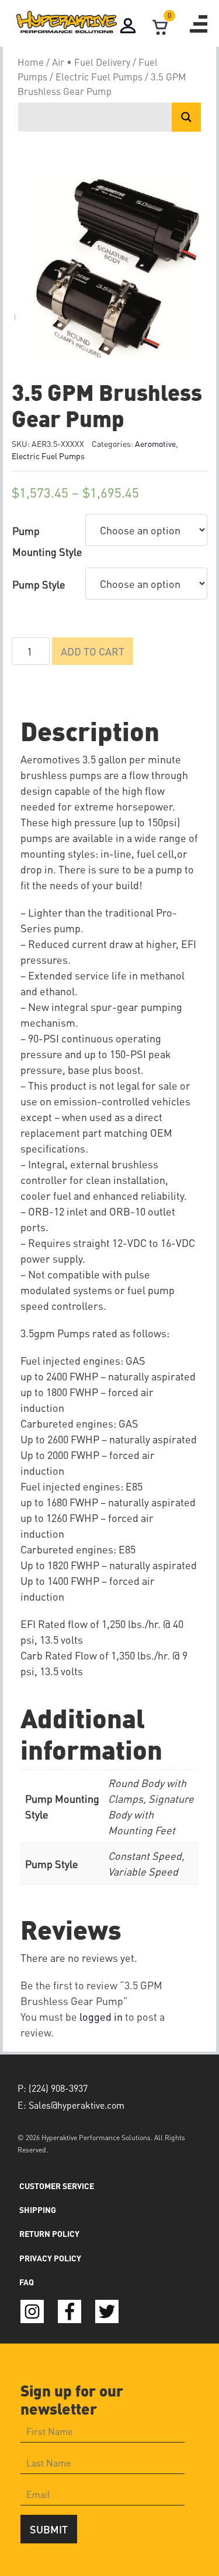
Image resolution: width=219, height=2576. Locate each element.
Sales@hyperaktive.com (77, 2105)
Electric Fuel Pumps (99, 77)
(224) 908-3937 (58, 2088)
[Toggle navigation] (199, 24)
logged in (101, 2016)
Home (31, 62)
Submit (49, 2529)
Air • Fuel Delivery (91, 62)
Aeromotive (155, 443)
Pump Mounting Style (47, 541)
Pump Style (39, 584)
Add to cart (93, 651)
